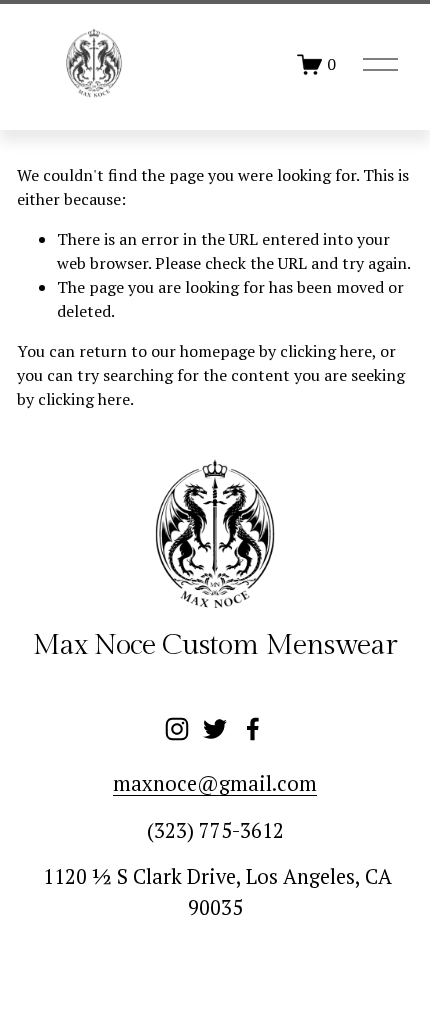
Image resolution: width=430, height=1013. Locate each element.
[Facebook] (253, 729)
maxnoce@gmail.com (215, 783)
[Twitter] (215, 729)
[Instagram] (177, 729)
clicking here (326, 351)
